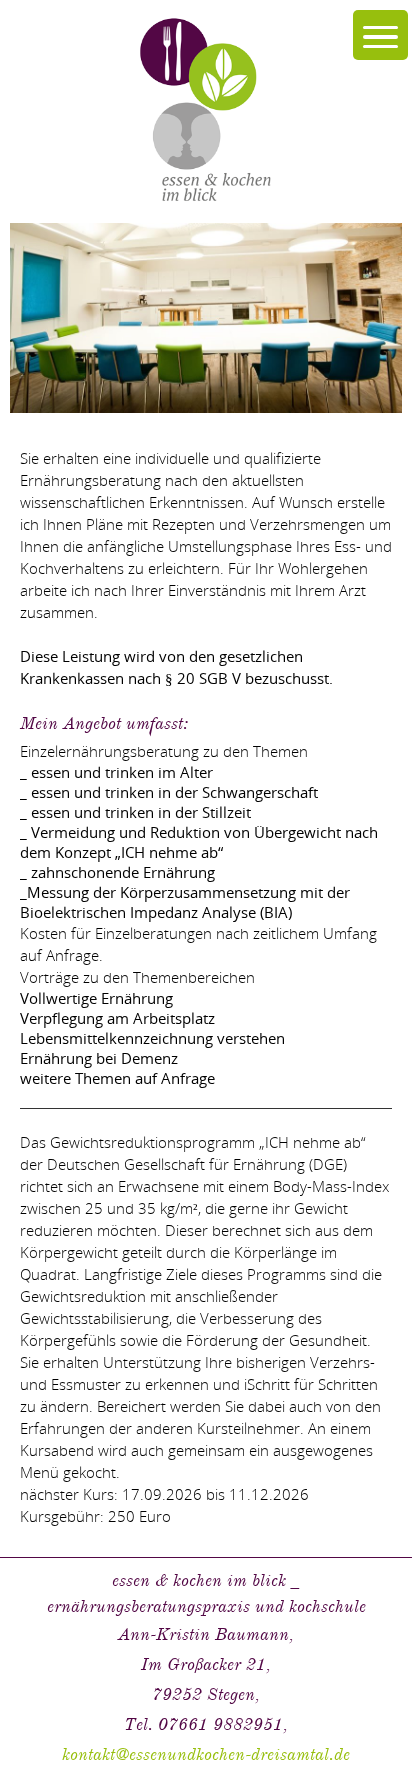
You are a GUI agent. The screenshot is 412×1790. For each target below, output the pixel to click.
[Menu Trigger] (380, 35)
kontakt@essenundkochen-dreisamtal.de (206, 1754)
